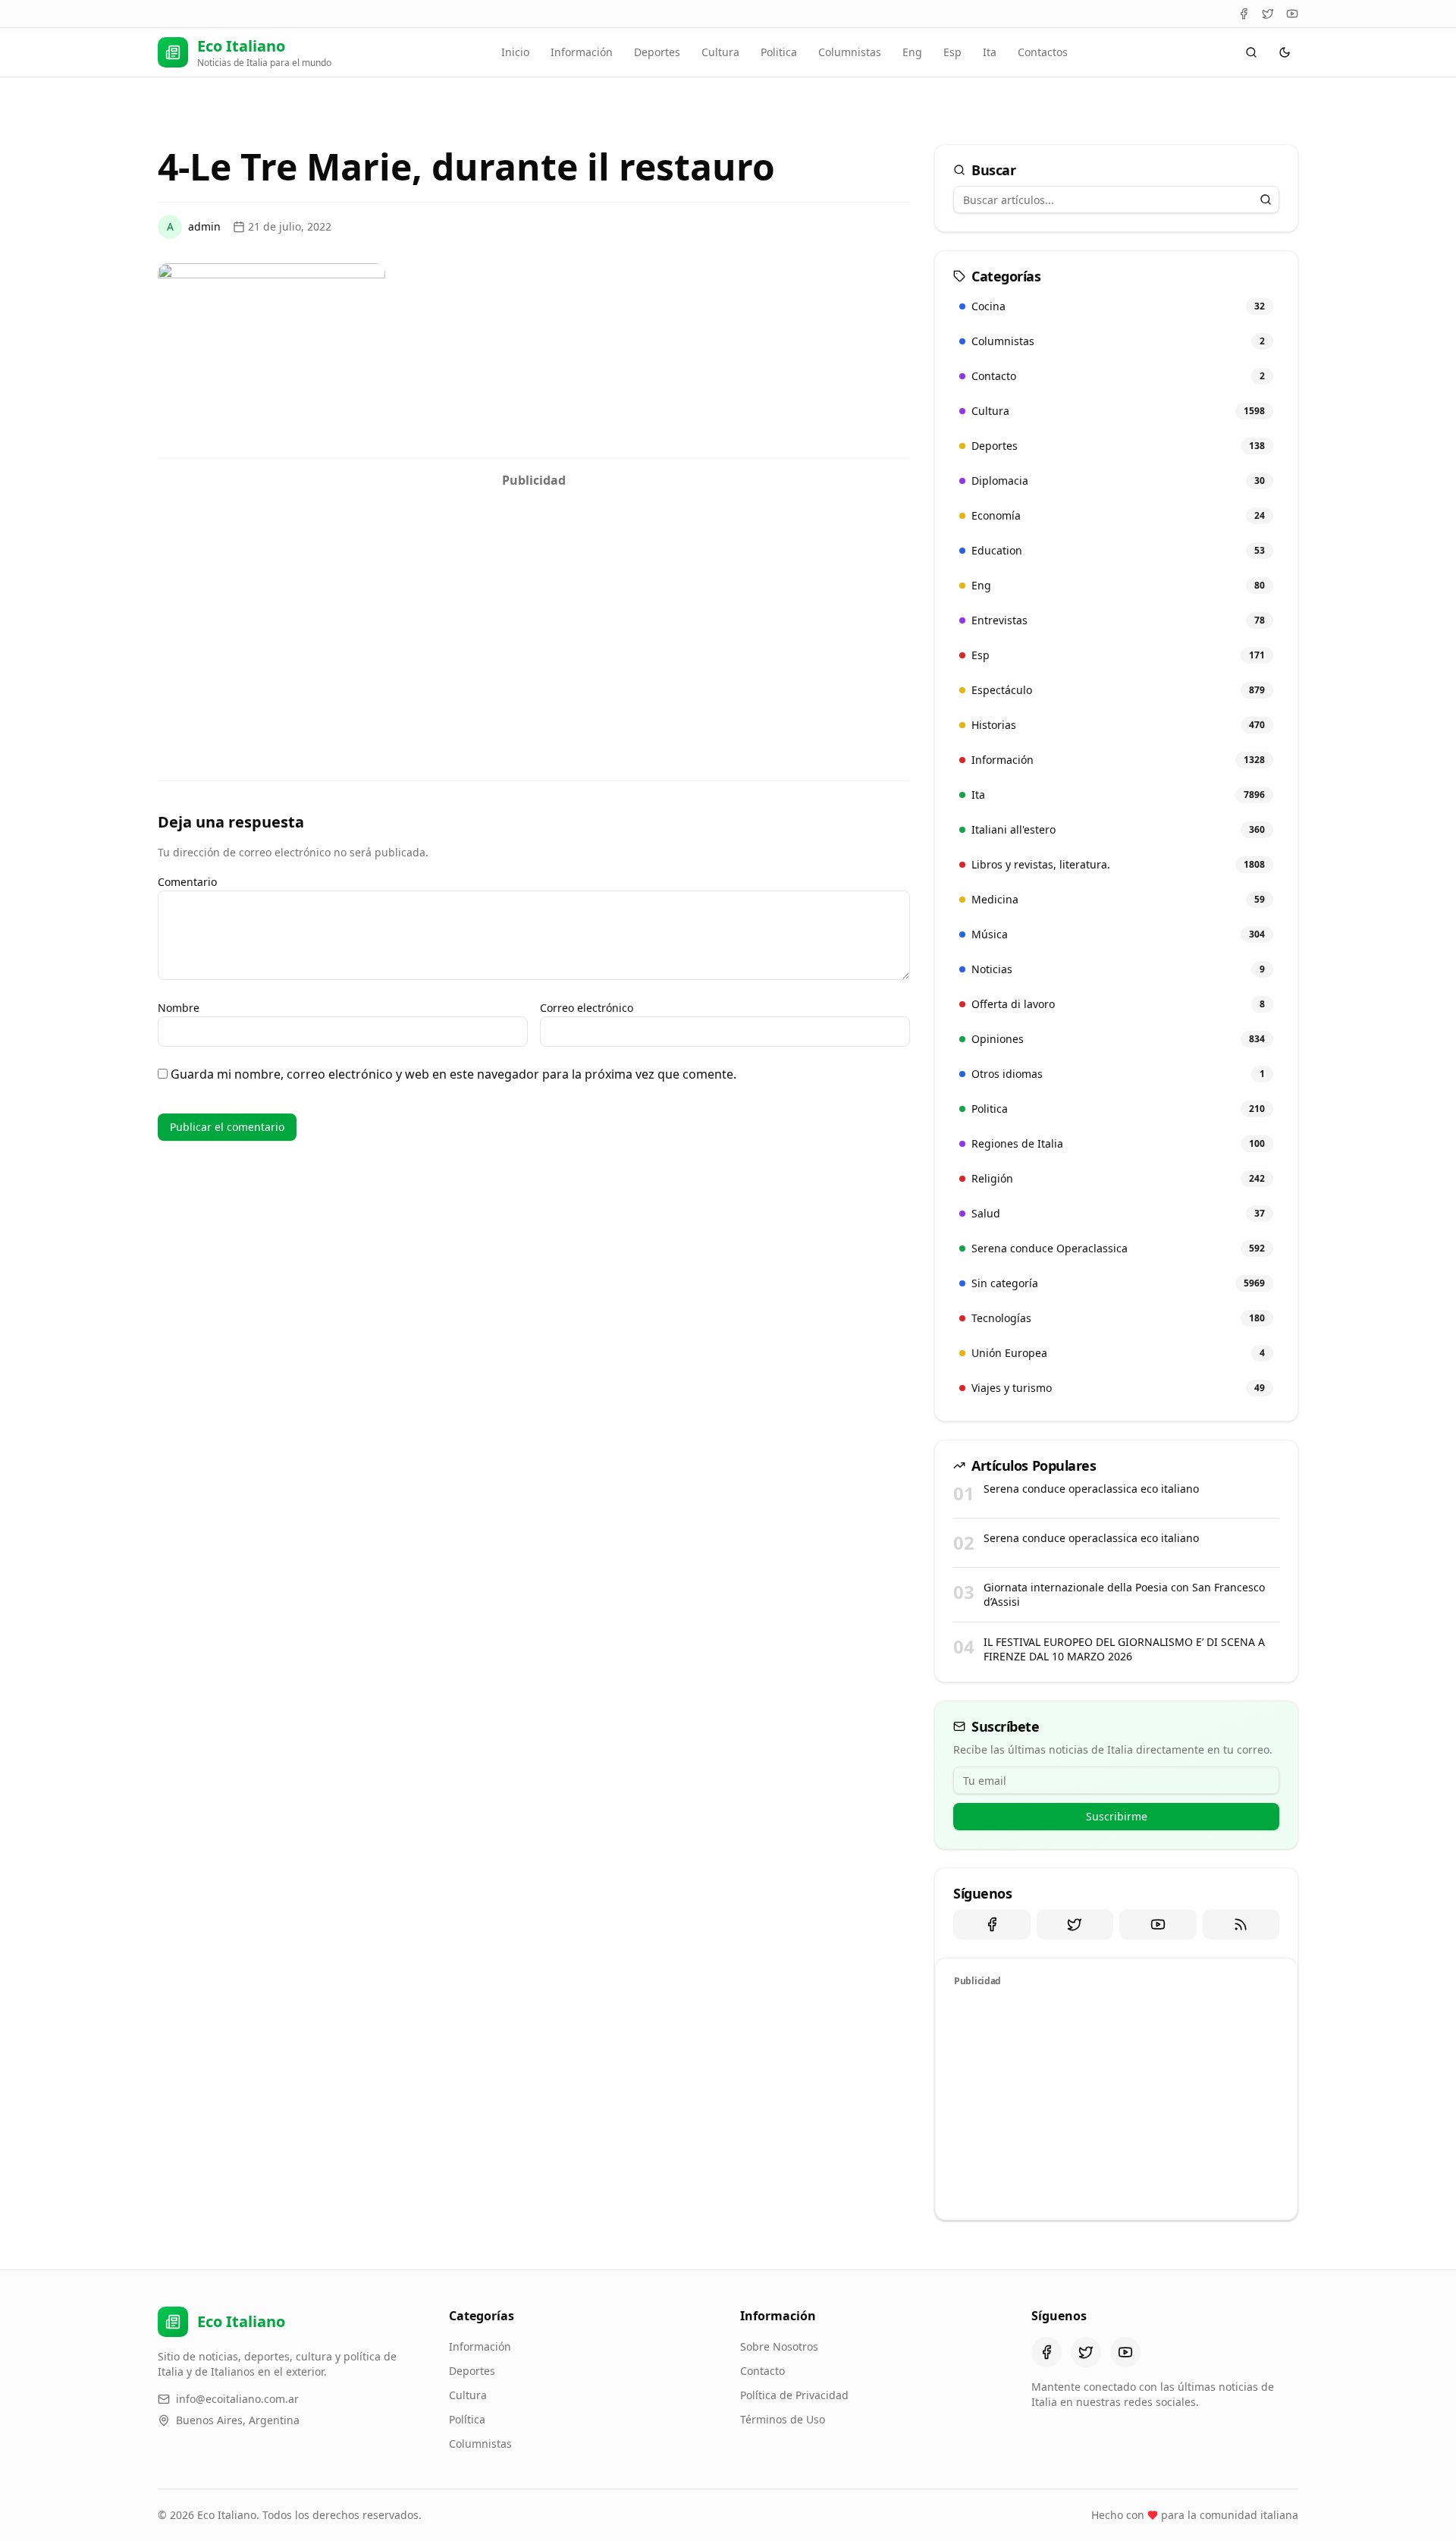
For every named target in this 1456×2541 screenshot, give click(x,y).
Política (467, 2419)
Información (582, 52)
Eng (912, 52)
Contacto (763, 2371)
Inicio (515, 52)
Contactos (1043, 52)
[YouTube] (1292, 14)
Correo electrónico (587, 1008)
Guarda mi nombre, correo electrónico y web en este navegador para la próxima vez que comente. (453, 1074)
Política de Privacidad (794, 2395)
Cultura (720, 52)
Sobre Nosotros (779, 2346)
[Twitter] (1268, 14)
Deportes (657, 52)
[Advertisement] (534, 601)
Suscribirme (1117, 1816)
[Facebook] (1244, 14)
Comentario (187, 882)
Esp (952, 52)
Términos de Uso (783, 2419)
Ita (990, 52)
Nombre (179, 1008)
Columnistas (850, 52)
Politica (779, 52)
